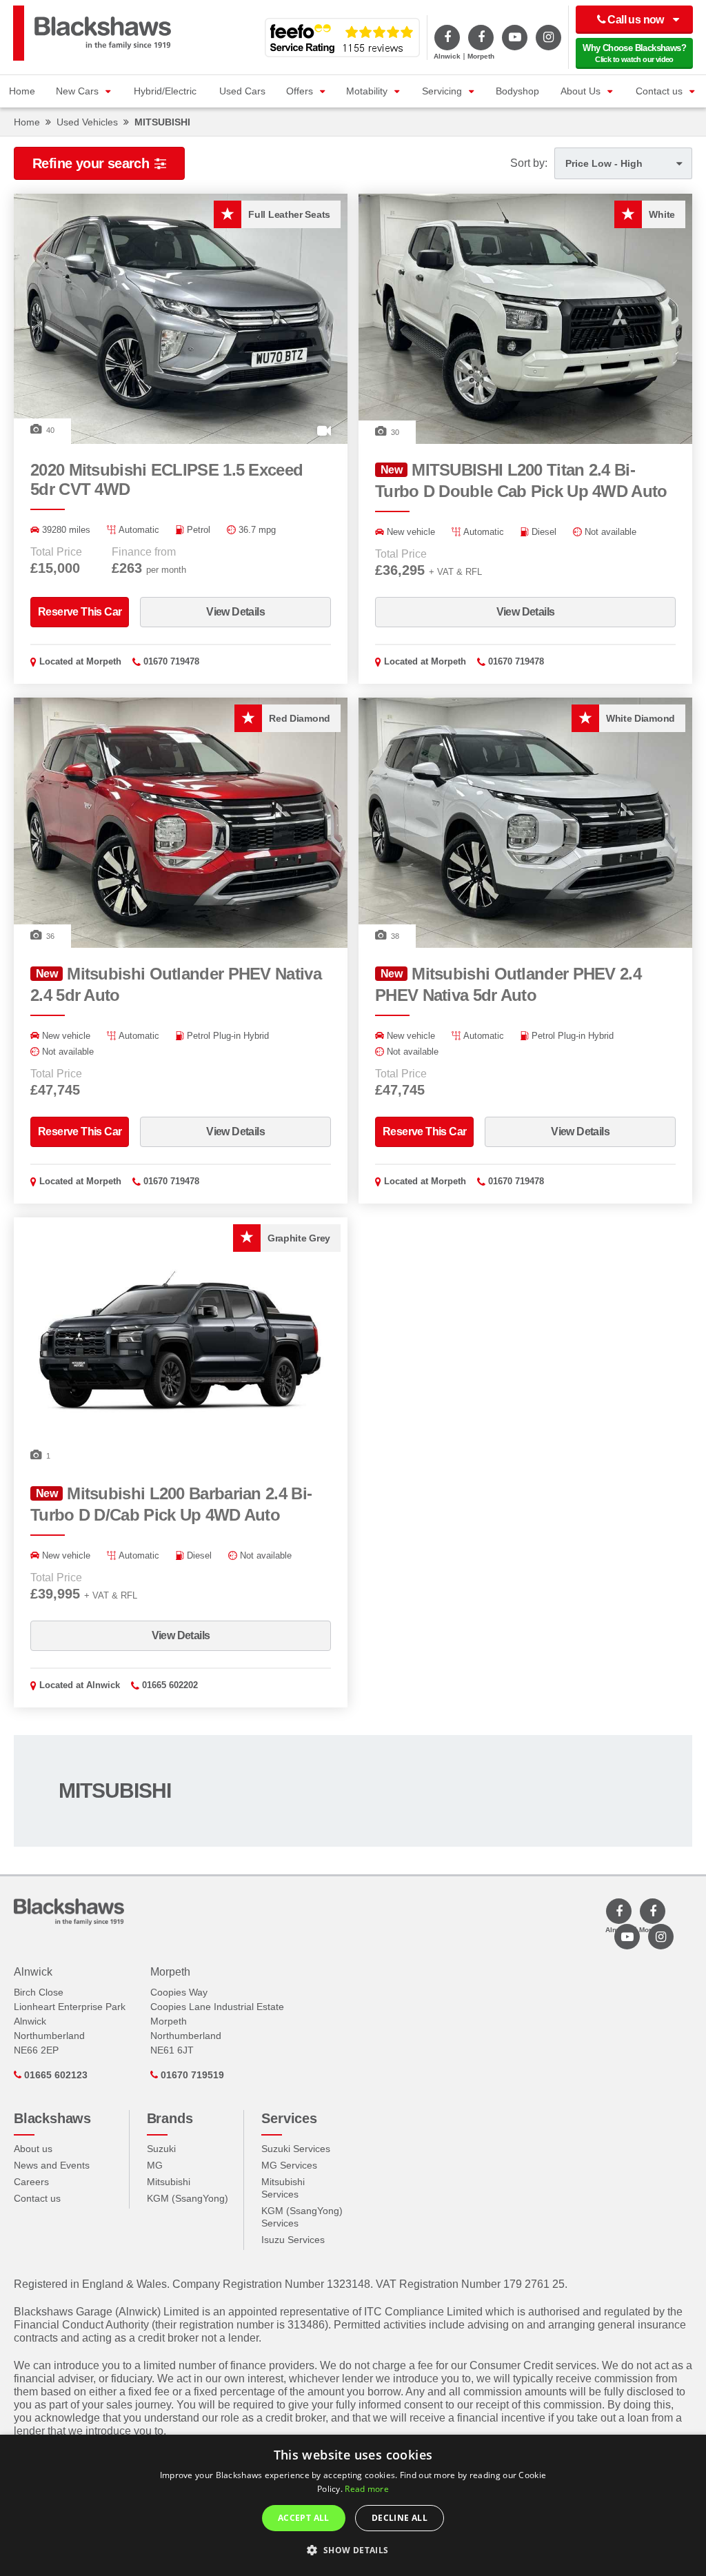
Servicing (442, 91)
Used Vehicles (87, 122)
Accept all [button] (304, 2518)
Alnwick (103, 1685)
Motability (367, 91)
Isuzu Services (293, 2240)
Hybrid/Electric (165, 91)
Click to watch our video (634, 53)
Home (22, 91)
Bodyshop (517, 91)
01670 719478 (171, 661)
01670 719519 (191, 2075)
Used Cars (242, 91)
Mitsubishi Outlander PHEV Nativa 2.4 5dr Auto (176, 984)
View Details (235, 612)
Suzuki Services (296, 2149)
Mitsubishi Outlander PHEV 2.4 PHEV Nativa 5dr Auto (508, 984)
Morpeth (104, 661)
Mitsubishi (169, 2182)
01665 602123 (54, 2075)
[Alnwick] (447, 38)
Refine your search (91, 163)
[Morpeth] (481, 38)
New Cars (77, 91)
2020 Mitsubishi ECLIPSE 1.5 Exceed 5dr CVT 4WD (167, 479)
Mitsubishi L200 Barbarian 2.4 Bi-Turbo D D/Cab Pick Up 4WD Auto (171, 1504)
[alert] (353, 2505)
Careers (31, 2182)
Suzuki (161, 2149)
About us (33, 2149)
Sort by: (529, 163)
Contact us (659, 91)
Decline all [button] (400, 2518)
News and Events (52, 2165)
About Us (581, 91)
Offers (300, 91)
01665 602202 (170, 1685)
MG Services (289, 2165)
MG (155, 2165)
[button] (353, 2550)
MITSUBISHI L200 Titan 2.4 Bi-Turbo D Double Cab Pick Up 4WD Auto (521, 480)
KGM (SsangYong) (188, 2198)
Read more (367, 2489)
